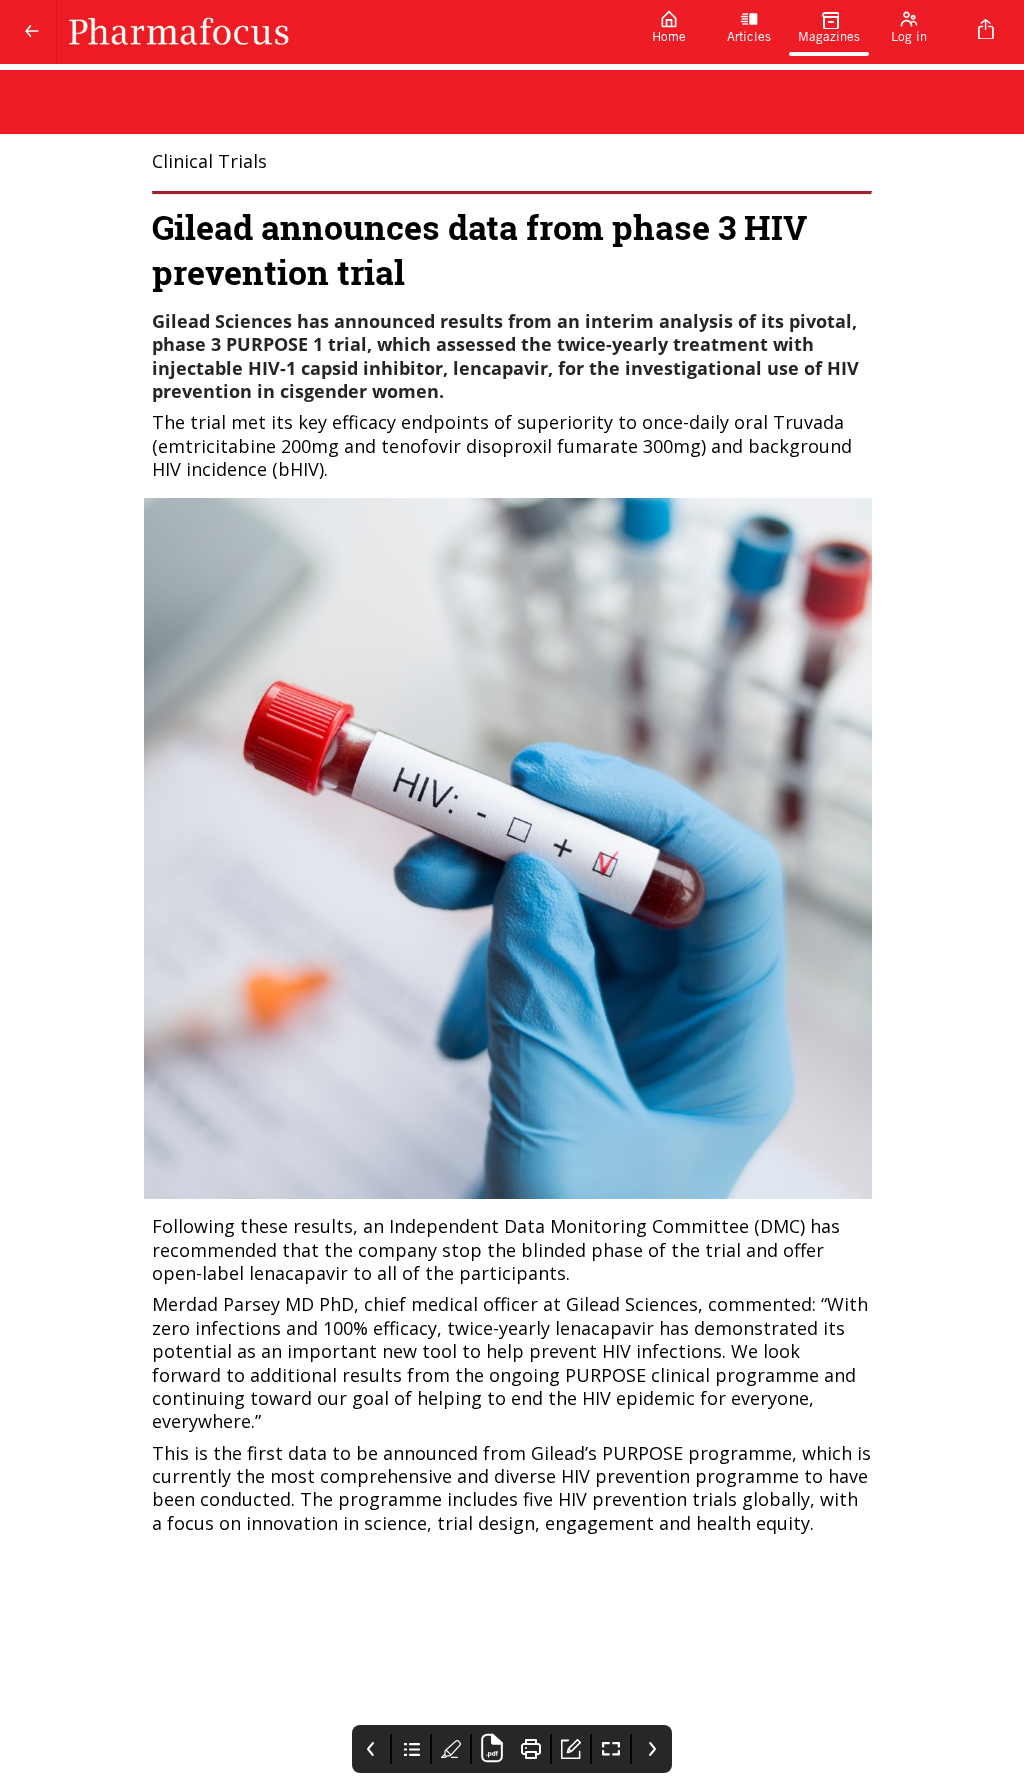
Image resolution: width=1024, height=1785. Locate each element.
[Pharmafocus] (343, 32)
